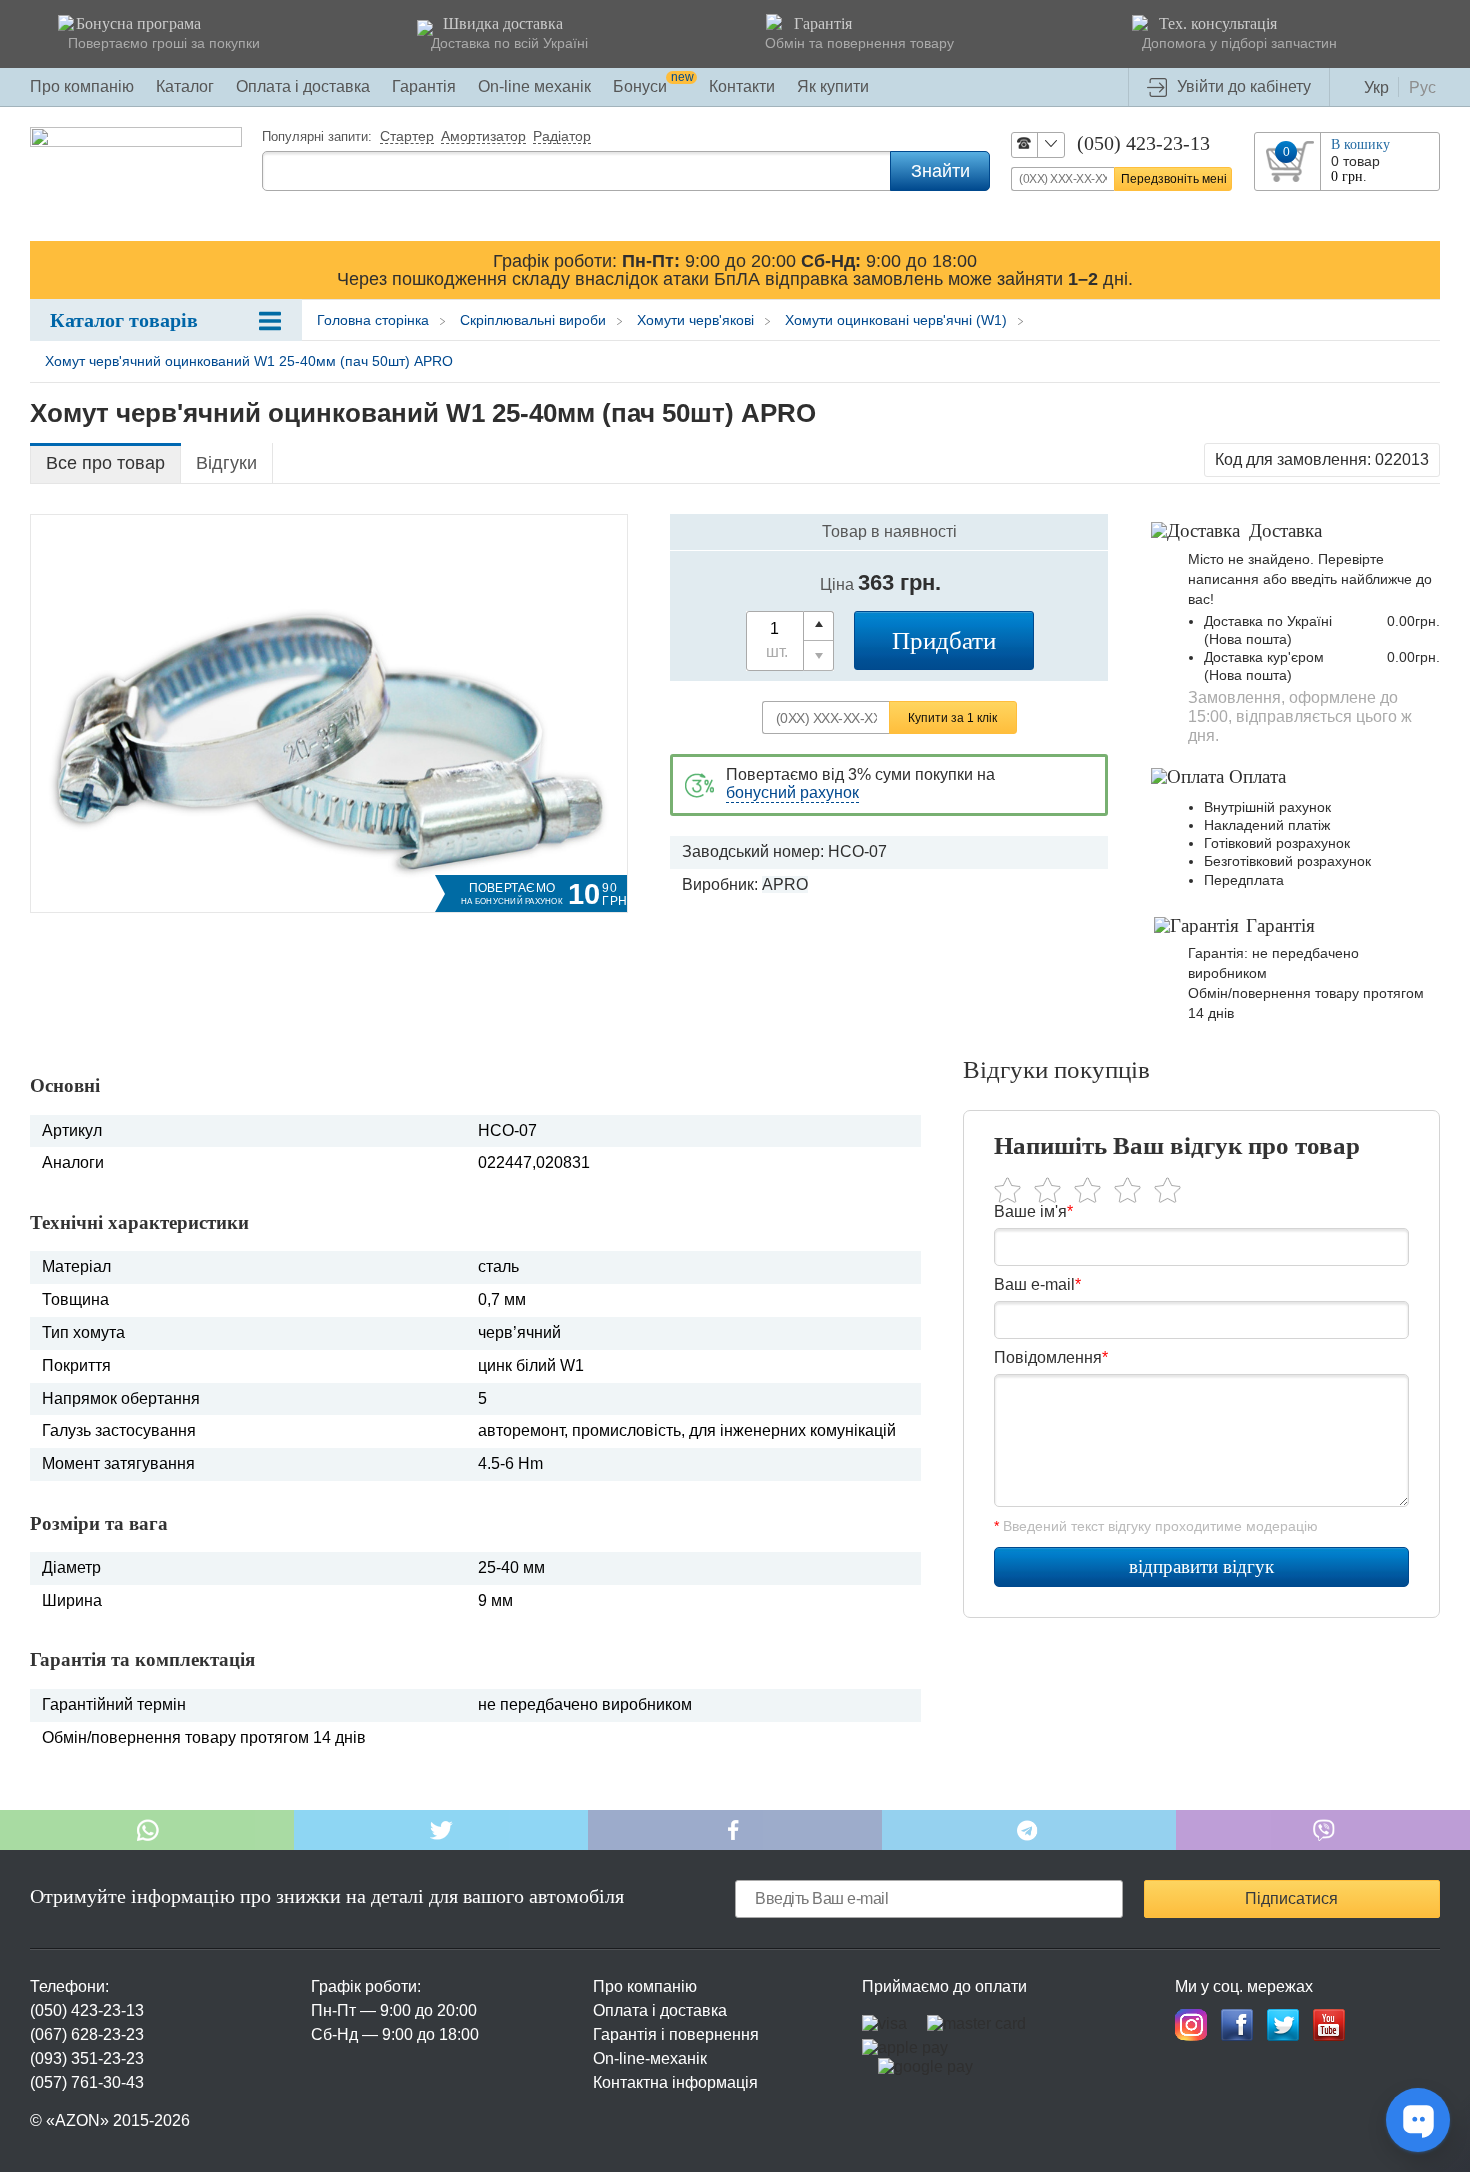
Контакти (742, 86)
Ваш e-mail (1037, 1284)
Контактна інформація (675, 2082)
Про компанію (82, 86)
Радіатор (562, 137)
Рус (1422, 87)
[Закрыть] (1421, 269)
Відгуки (226, 463)
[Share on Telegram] (1029, 1830)
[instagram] (1191, 2025)
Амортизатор (483, 137)
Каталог (185, 86)
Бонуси (653, 86)
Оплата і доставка (303, 86)
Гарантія (424, 86)
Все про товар (105, 463)
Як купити (833, 86)
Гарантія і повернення (676, 2034)
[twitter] (1283, 2025)
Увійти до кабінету (1244, 86)
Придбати (944, 640)
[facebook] (1237, 2025)
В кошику (1360, 144)
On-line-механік (650, 2058)
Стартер (407, 137)
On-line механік (534, 86)
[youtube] (1329, 2025)
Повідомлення (1051, 1357)
